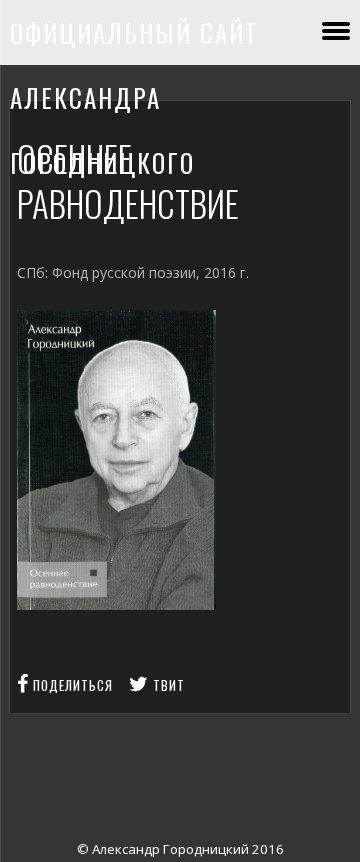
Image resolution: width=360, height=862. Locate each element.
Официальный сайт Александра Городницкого (134, 97)
